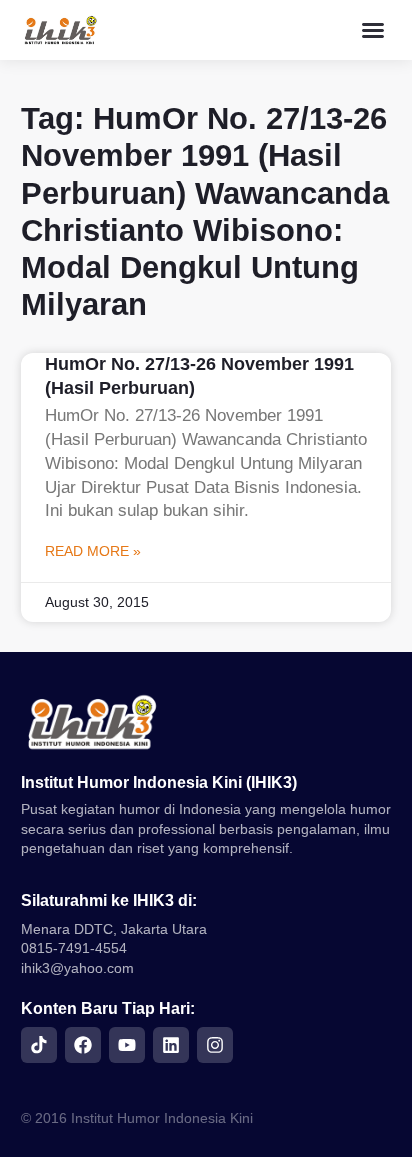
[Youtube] (127, 1045)
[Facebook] (83, 1045)
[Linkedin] (171, 1045)
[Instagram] (215, 1045)
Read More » (93, 551)
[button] (373, 30)
